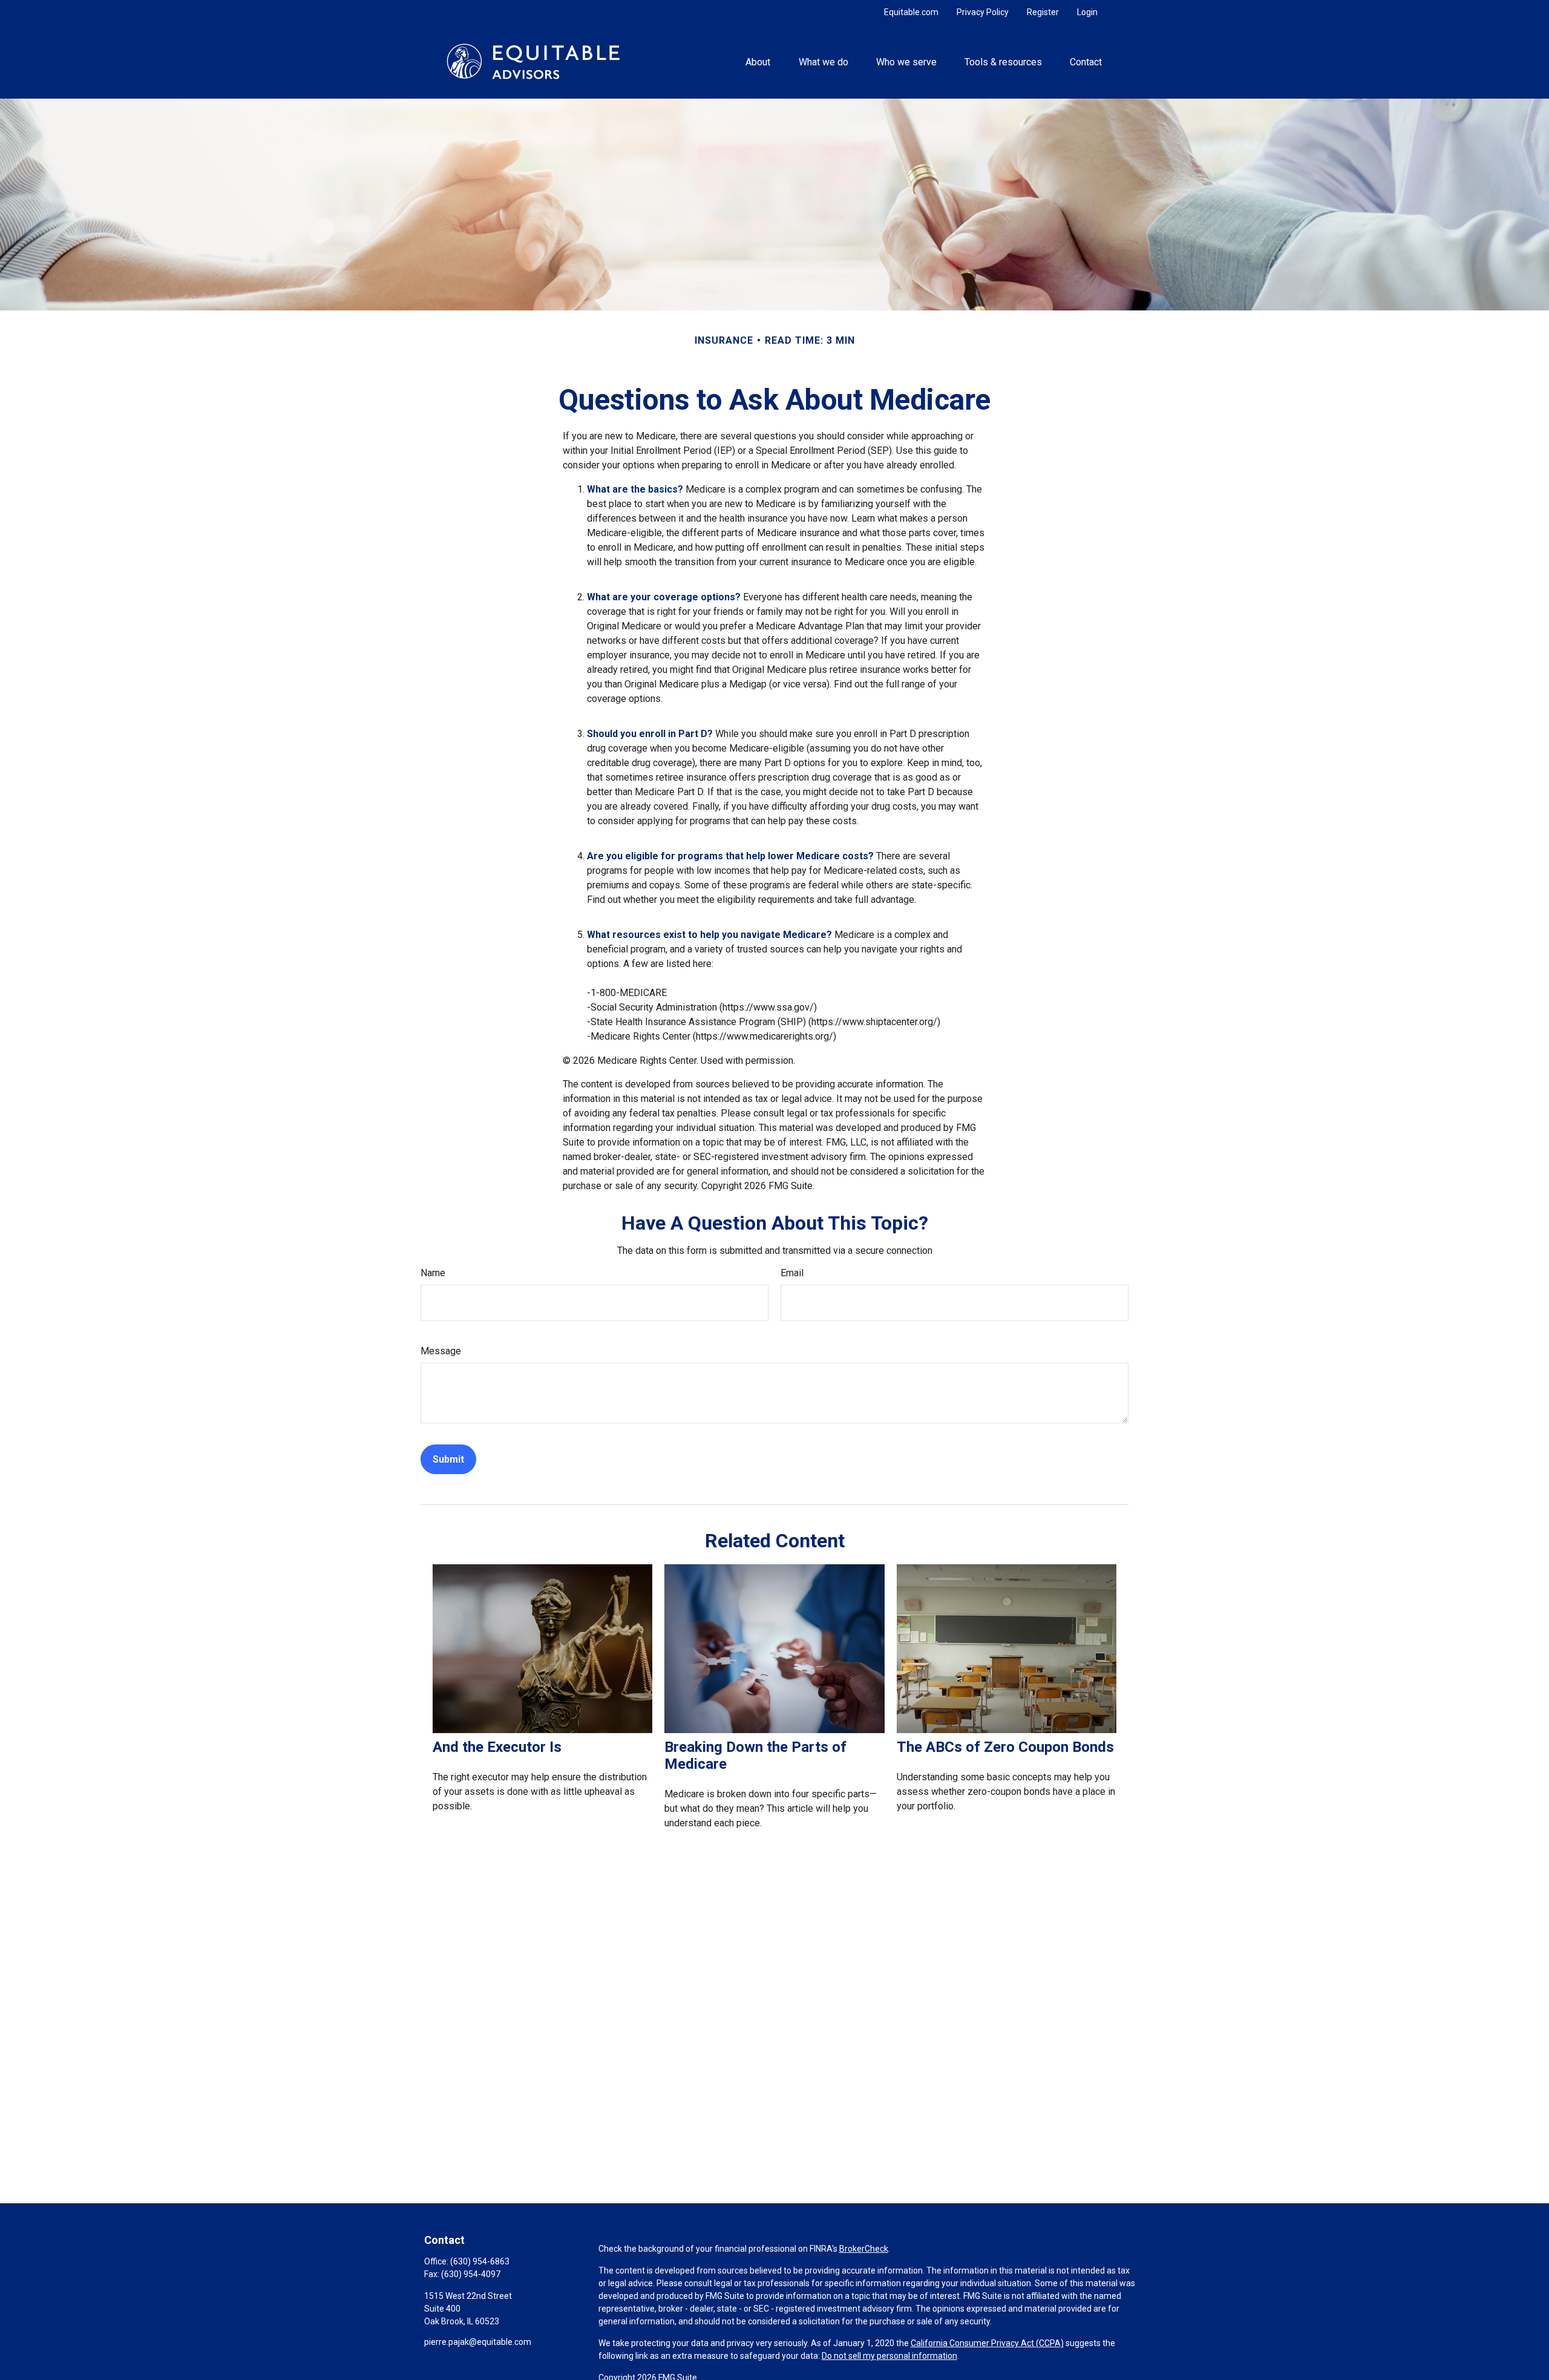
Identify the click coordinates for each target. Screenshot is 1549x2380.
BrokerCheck (864, 2249)
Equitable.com (911, 12)
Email (792, 1273)
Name (433, 1273)
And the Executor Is (497, 1747)
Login (1087, 12)
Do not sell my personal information (889, 2356)
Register (1043, 12)
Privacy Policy (983, 12)
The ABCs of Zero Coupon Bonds (1005, 1747)
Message (441, 1351)
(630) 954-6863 (480, 2261)
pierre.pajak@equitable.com (478, 2342)
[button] (758, 61)
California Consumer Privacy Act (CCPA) (987, 2343)
